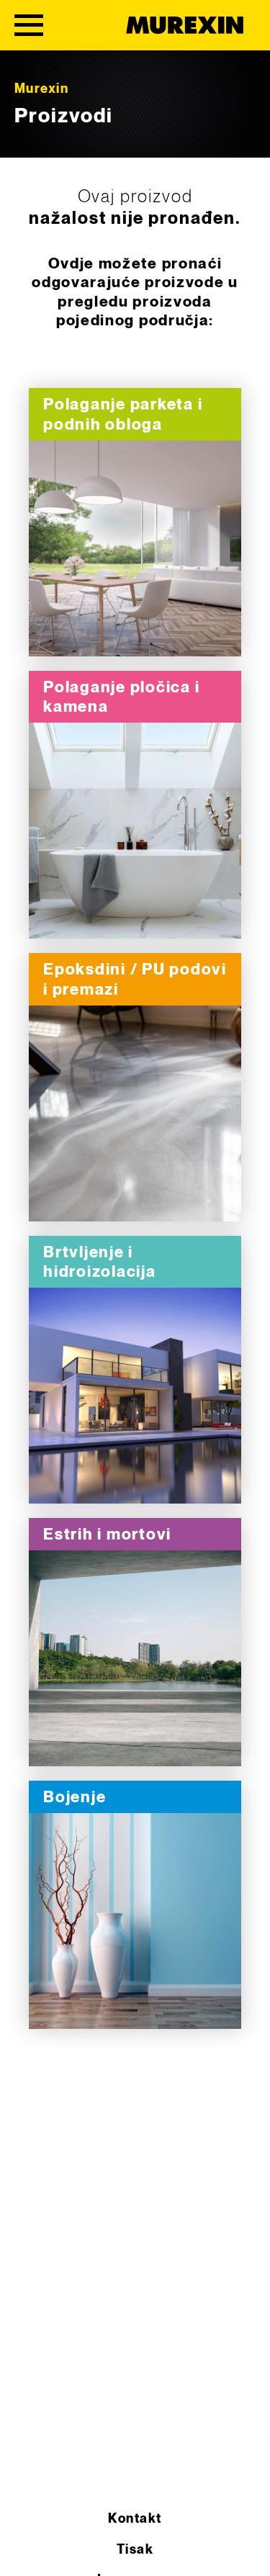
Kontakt (135, 2519)
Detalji (135, 549)
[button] (26, 2550)
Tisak (135, 2550)
